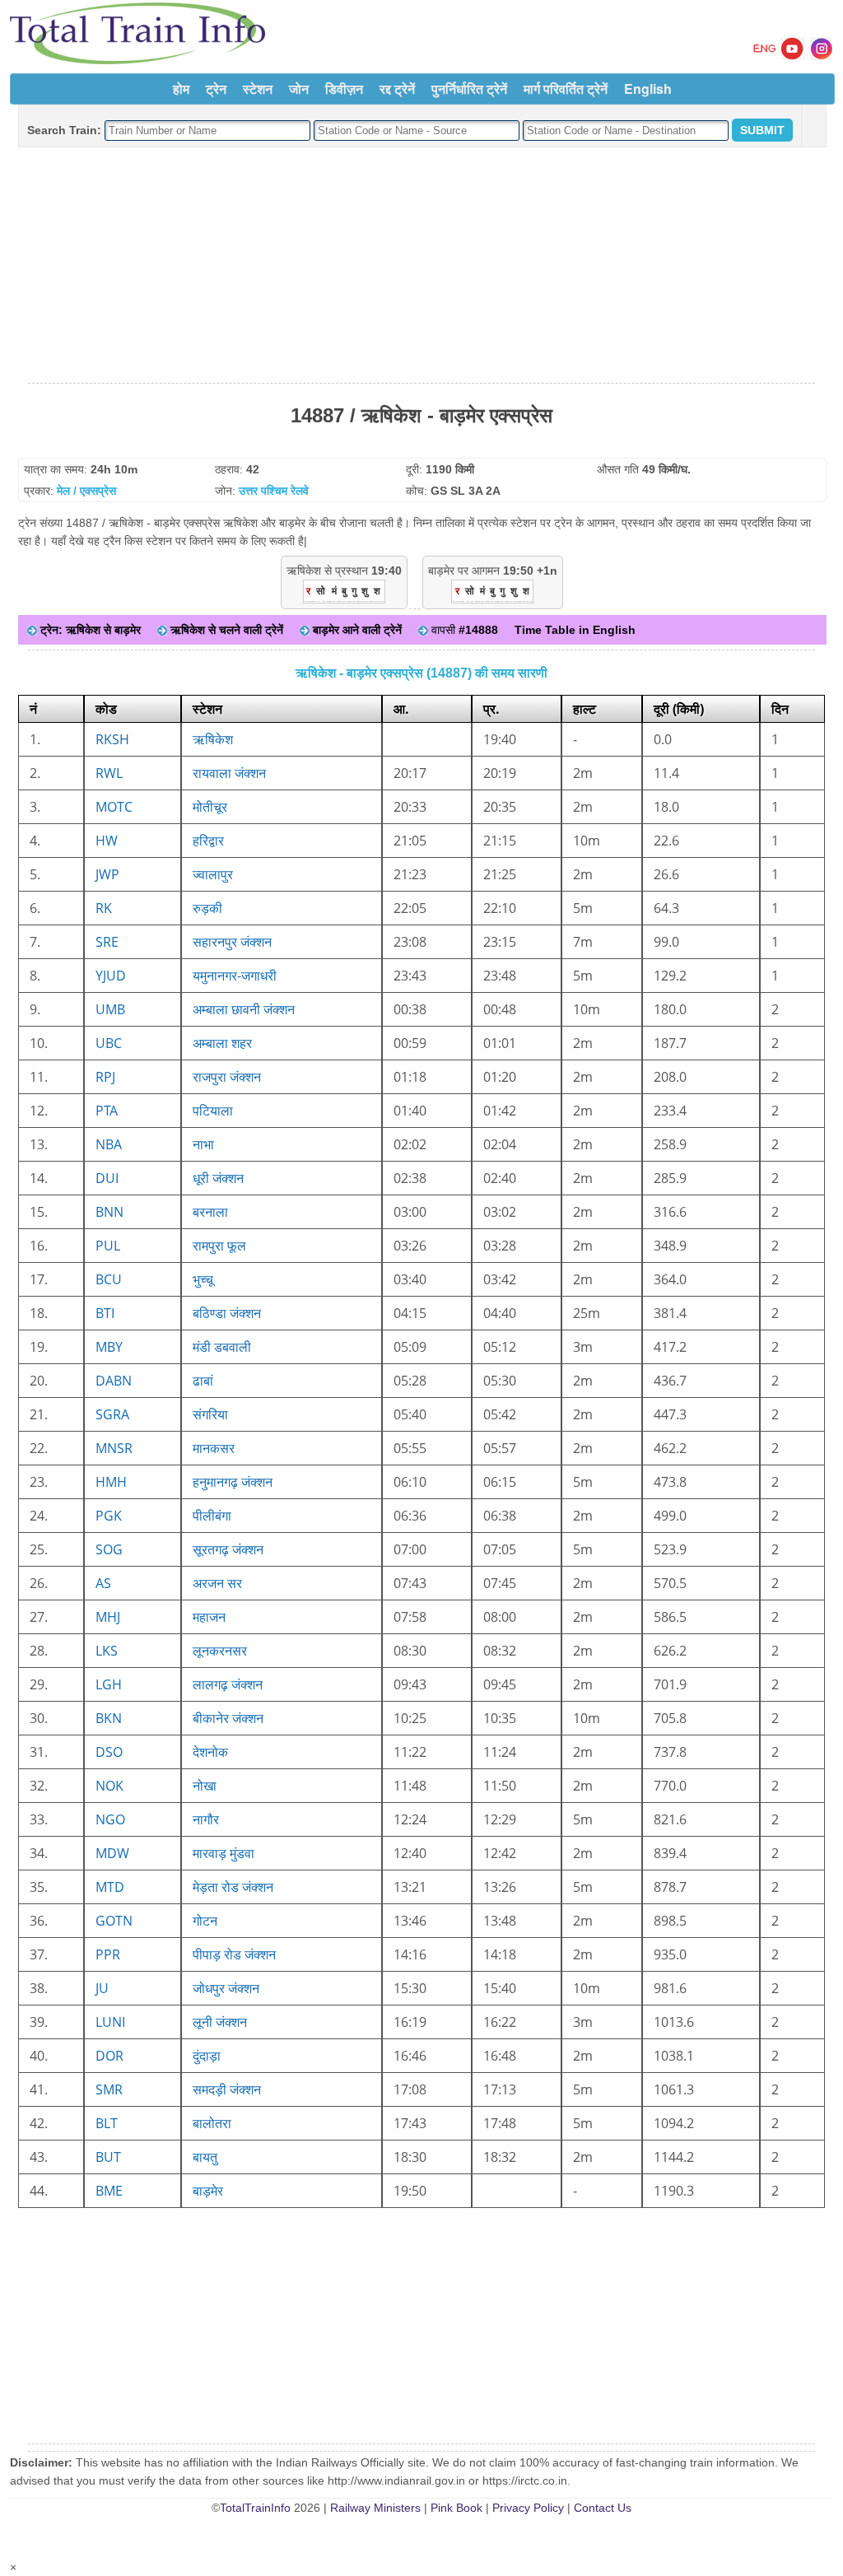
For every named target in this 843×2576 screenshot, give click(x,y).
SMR (109, 2089)
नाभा (203, 1144)
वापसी (463, 630)
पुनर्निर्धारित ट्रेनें (469, 89)
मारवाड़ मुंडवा (224, 1853)
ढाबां (203, 1381)
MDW (112, 1853)
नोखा (205, 1786)
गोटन (205, 1921)
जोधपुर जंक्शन (226, 1988)
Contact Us (603, 2508)
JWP (107, 874)
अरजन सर (217, 1583)
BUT (108, 2157)
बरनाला (210, 1212)
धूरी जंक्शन (218, 1178)
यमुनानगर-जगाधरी (235, 976)
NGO (110, 1819)
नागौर (206, 1819)
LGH (109, 1684)
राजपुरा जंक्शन (227, 1077)
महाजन (209, 1617)
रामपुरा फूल (219, 1246)
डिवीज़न (344, 89)
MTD (110, 1887)
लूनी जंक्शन (220, 2022)
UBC (109, 1043)
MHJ (108, 1617)
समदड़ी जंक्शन (227, 2089)
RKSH (112, 739)
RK (104, 908)
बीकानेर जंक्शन (228, 1718)
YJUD (111, 976)
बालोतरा (212, 2123)
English (648, 89)
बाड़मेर (208, 2191)
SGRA (112, 1414)
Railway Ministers (375, 2508)
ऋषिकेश (213, 739)
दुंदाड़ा (207, 2056)
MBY (109, 1347)
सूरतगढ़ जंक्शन (228, 1549)
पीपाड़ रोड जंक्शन (234, 1954)
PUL (108, 1246)
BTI (105, 1313)
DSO (109, 1752)
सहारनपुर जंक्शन (232, 942)
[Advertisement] (421, 266)
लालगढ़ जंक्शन (228, 1684)
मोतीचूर (210, 807)
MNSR (114, 1448)
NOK (109, 1786)
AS (103, 1583)
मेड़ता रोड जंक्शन (233, 1887)
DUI (107, 1178)
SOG (109, 1549)
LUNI (110, 2022)
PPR (108, 1954)
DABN (114, 1381)
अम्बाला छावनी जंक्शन (244, 1009)
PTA (107, 1111)
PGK (109, 1516)
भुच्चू (203, 1279)
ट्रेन (216, 89)
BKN (109, 1718)
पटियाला (213, 1111)
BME (109, 2191)
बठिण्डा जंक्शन (227, 1313)
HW (107, 841)
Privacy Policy (528, 2508)
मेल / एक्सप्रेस (86, 491)
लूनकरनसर (220, 1651)
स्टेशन (258, 89)
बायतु (205, 2157)
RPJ (105, 1077)
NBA (109, 1144)
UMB (110, 1009)
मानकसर (214, 1448)
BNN (109, 1212)
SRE (107, 942)
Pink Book (456, 2508)
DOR (109, 2056)
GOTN (114, 1921)
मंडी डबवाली (222, 1347)
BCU (109, 1279)
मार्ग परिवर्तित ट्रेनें (566, 89)
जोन (299, 89)
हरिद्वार (208, 841)
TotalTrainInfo (255, 2508)
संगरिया (210, 1414)
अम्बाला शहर (222, 1043)
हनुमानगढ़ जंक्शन (233, 1482)
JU (102, 1988)
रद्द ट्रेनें (397, 89)
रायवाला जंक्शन (229, 773)
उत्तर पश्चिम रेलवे (274, 491)
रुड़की (207, 908)
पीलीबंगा (212, 1516)
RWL (109, 773)
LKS (107, 1651)
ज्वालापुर (213, 874)
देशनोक (210, 1752)
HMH (111, 1482)
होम (181, 89)
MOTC (114, 807)
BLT (107, 2123)
